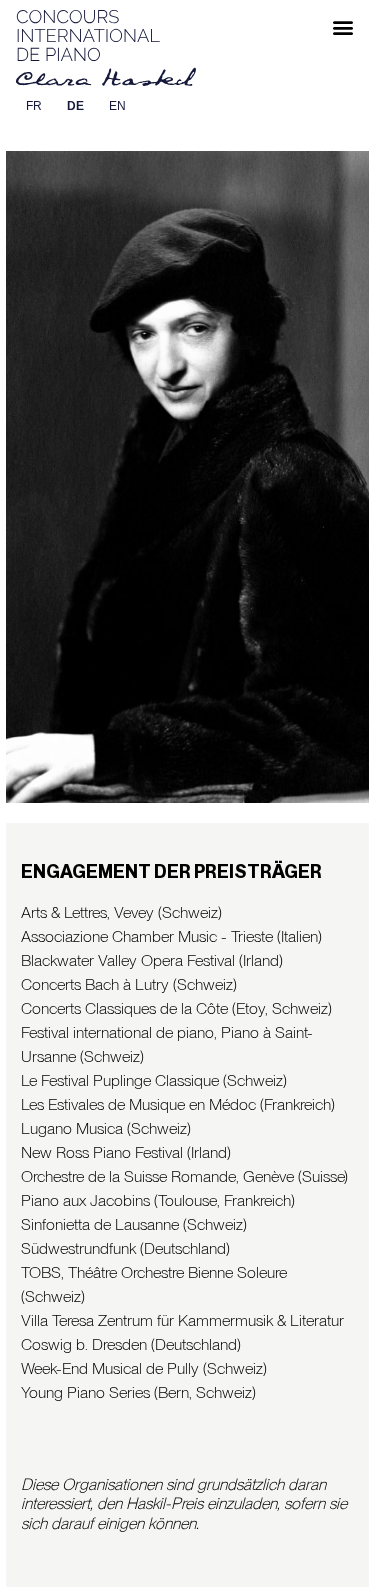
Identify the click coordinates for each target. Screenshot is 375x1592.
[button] (342, 26)
